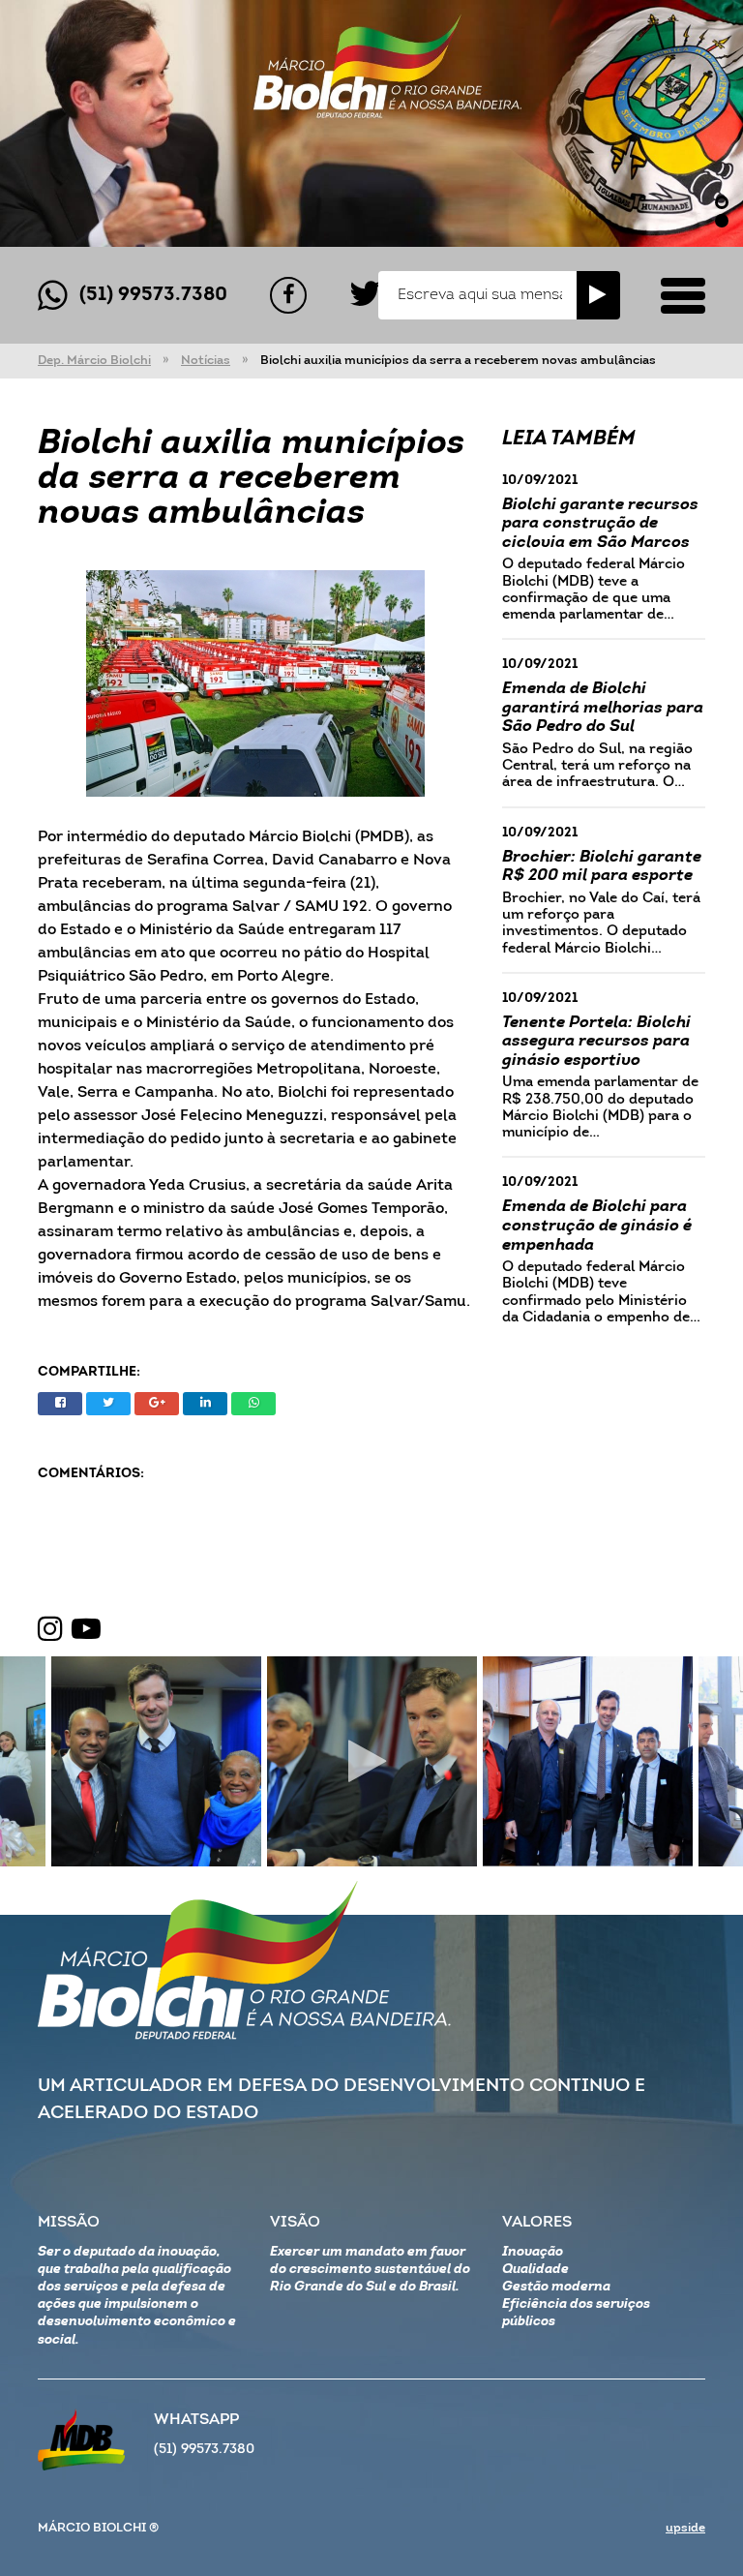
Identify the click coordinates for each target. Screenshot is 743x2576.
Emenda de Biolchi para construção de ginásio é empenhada (597, 1226)
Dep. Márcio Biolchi (94, 361)
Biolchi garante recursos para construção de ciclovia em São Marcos (600, 524)
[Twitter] (365, 295)
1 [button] (722, 202)
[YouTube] (86, 1630)
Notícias (206, 361)
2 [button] (722, 221)
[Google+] (157, 1404)
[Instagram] (50, 1630)
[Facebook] (288, 295)
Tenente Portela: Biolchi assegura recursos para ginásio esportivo (596, 1042)
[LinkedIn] (205, 1404)
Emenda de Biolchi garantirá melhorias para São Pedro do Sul (603, 708)
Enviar (598, 295)
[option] (371, 123)
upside (685, 2528)
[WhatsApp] (253, 1404)
